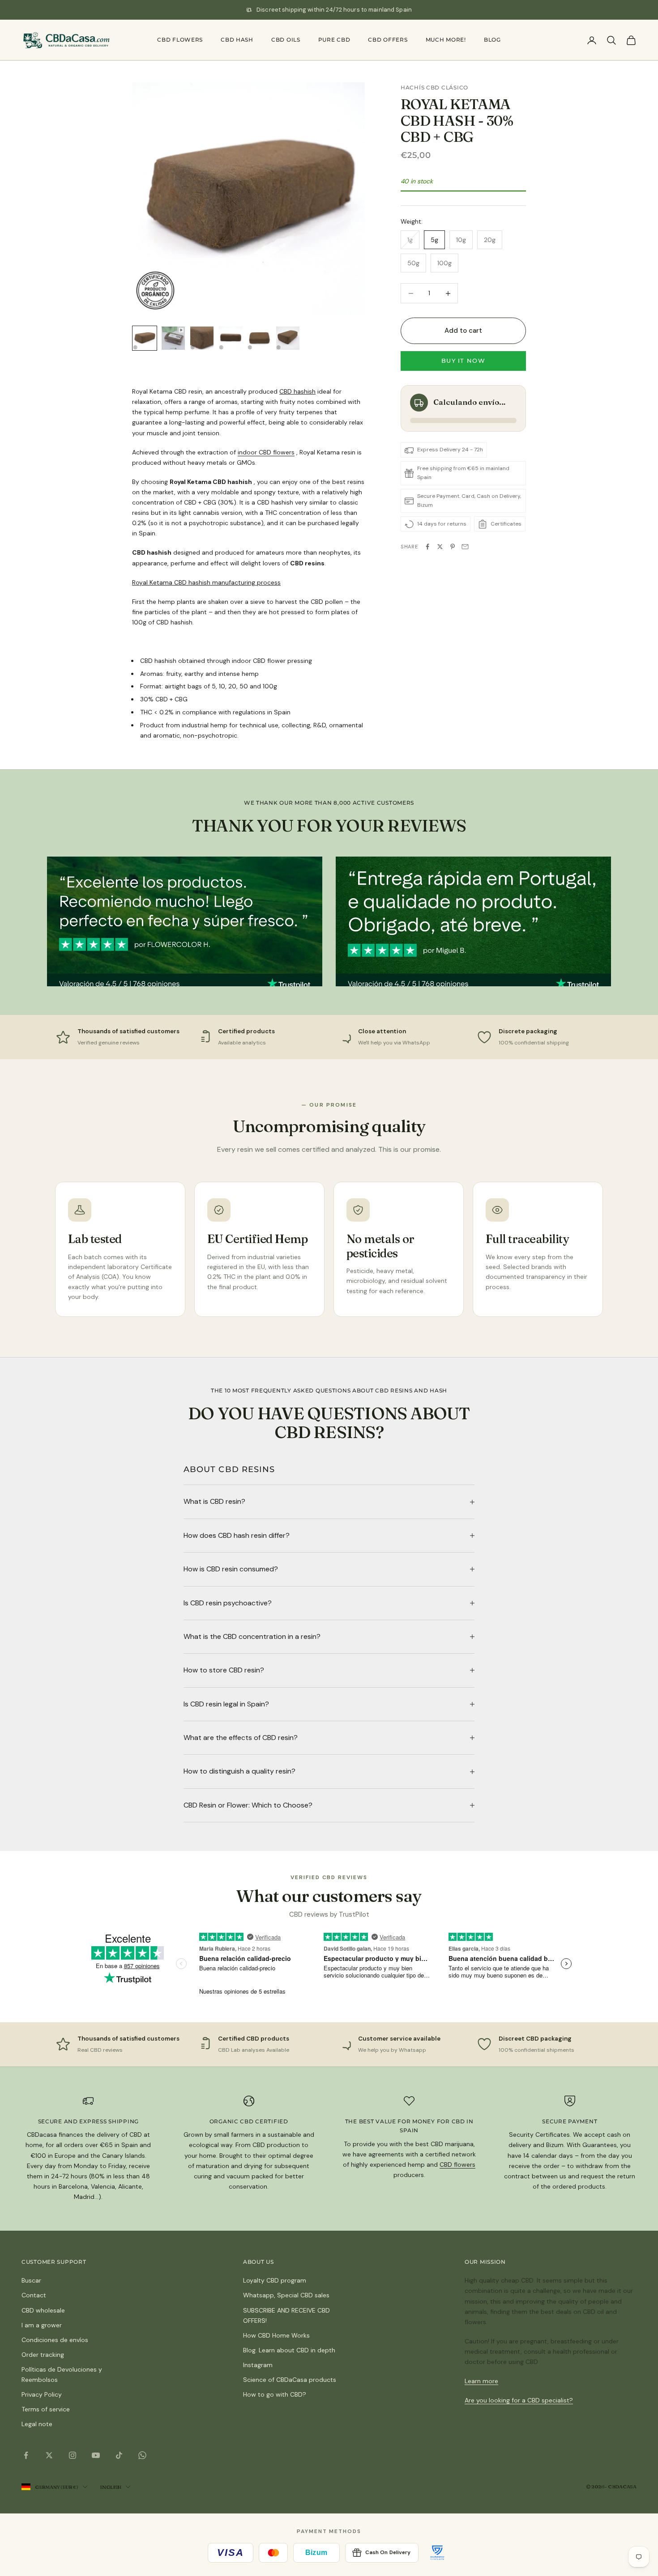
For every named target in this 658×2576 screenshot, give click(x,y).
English (111, 2487)
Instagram (258, 2365)
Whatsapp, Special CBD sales (286, 2295)
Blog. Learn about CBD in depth (289, 2350)
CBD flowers (180, 40)
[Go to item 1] (145, 338)
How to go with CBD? (275, 2394)
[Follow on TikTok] (119, 2455)
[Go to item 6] (288, 338)
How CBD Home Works (276, 2335)
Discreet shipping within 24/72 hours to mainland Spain (334, 10)
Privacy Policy (42, 2394)
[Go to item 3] (202, 338)
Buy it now (463, 361)
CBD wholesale (43, 2310)
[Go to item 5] (259, 338)
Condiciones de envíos (55, 2340)
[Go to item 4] (231, 338)
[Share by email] (465, 547)
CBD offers (388, 40)
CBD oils (286, 40)
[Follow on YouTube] (96, 2455)
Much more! (446, 40)
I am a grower (42, 2325)
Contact (34, 2295)
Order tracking (43, 2355)
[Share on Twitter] (440, 547)
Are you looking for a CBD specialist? (519, 2400)
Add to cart (464, 331)
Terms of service (46, 2409)
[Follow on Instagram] (73, 2455)
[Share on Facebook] (427, 547)
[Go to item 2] (173, 338)
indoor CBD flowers (266, 452)
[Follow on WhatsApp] (142, 2455)
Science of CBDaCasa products (290, 2380)
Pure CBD (334, 40)
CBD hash (237, 40)
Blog (492, 40)
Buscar (31, 2280)
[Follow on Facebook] (26, 2455)
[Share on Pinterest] (453, 547)
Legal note (37, 2424)
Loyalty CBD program (275, 2280)
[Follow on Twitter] (49, 2455)
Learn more (481, 2381)
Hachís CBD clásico (434, 87)
